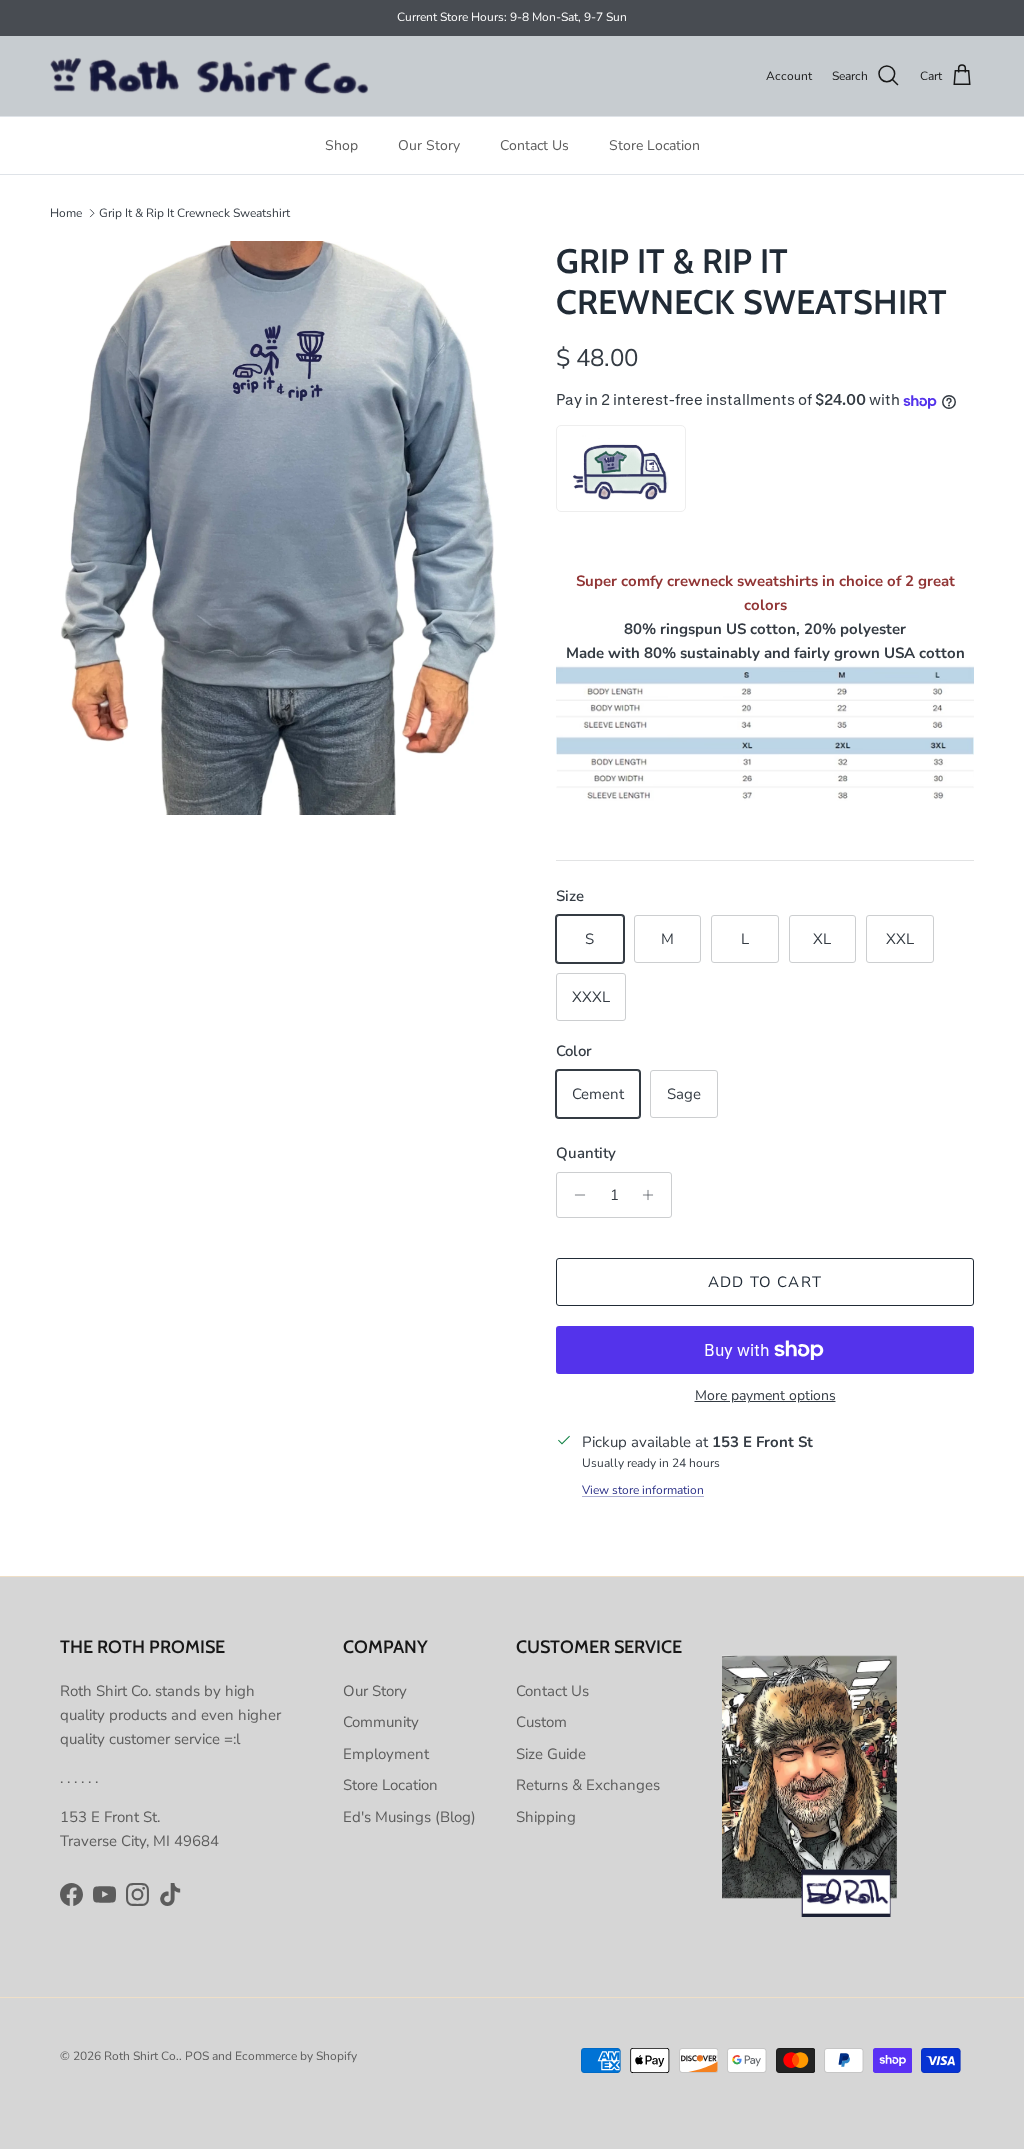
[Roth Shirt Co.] (210, 76)
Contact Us (534, 145)
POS (197, 2056)
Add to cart (765, 1282)
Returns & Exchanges (588, 1785)
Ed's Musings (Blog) (409, 1817)
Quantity (586, 1153)
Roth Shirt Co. (141, 2056)
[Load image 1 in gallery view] (281, 528)
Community (381, 1722)
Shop (341, 145)
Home (66, 213)
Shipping (546, 1817)
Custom (541, 1722)
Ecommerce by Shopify (296, 2056)
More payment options (765, 1396)
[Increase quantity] (653, 1195)
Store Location (654, 145)
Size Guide (551, 1754)
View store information (643, 1490)
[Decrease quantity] (574, 1195)
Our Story (429, 145)
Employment (386, 1754)
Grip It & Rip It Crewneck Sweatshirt (194, 213)
